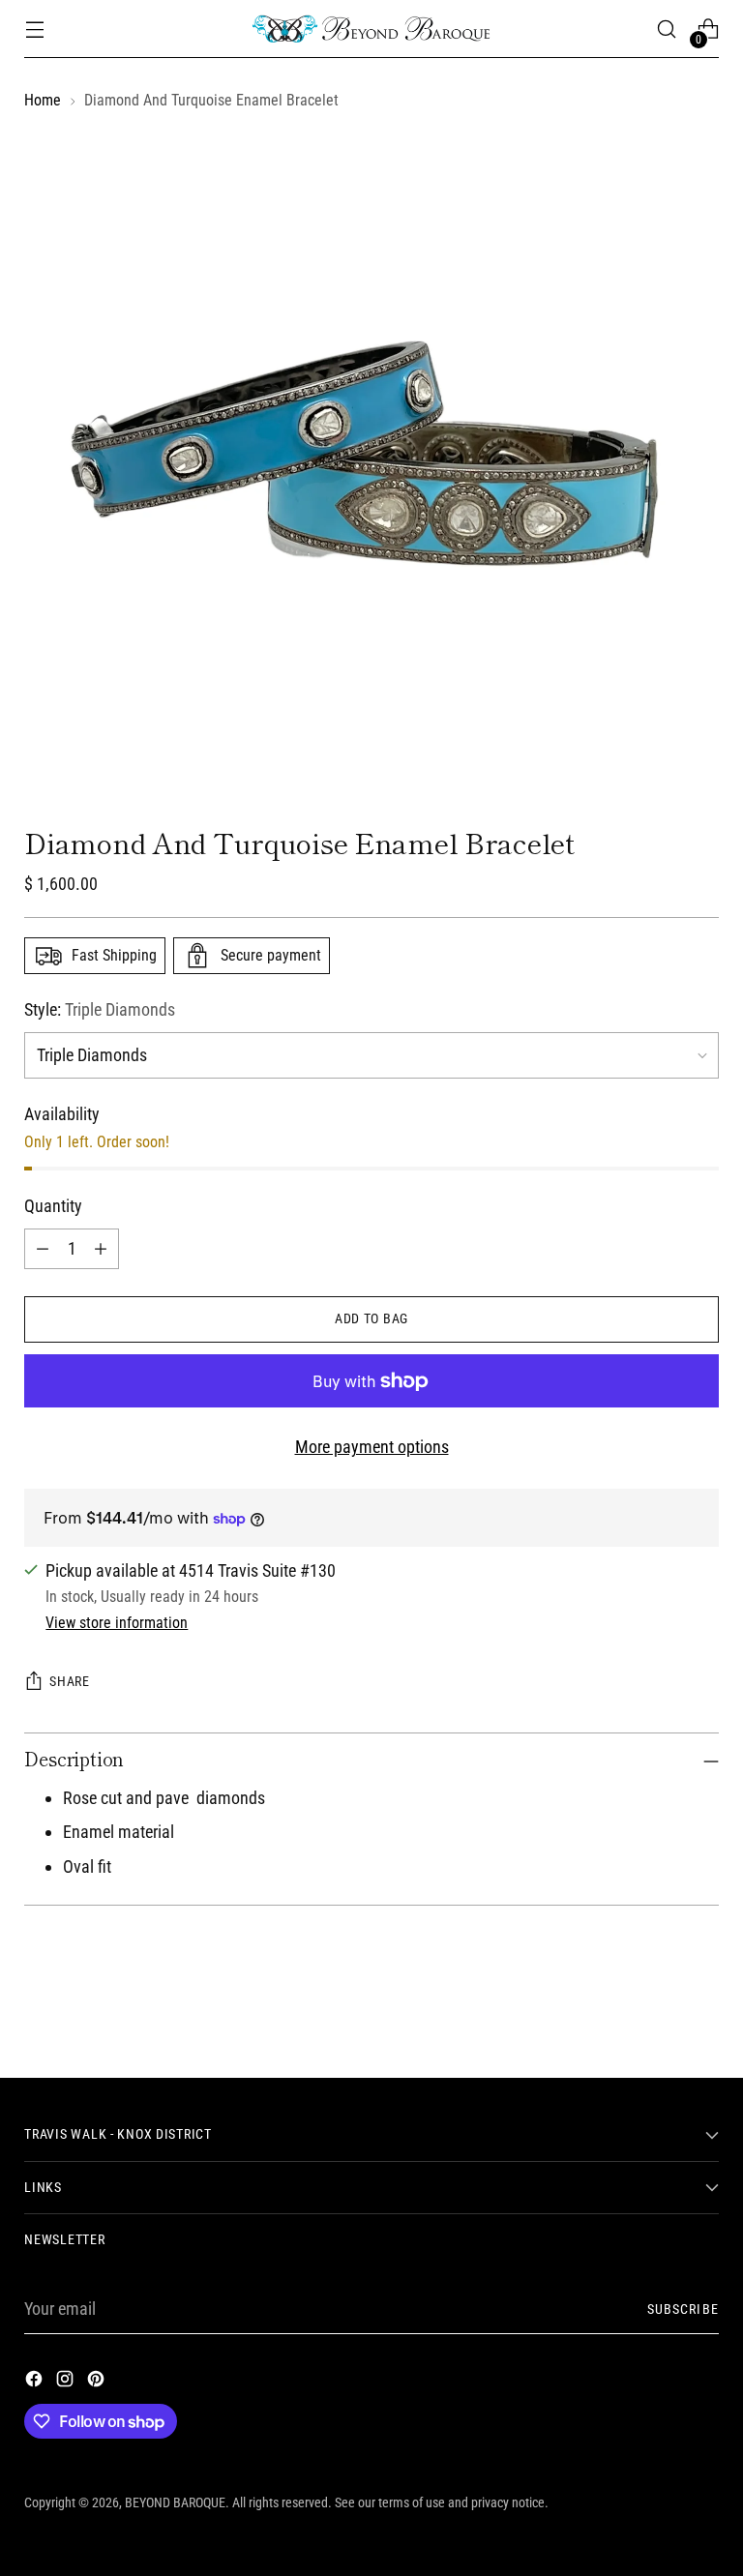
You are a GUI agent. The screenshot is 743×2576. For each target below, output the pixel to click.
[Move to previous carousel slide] (658, 2012)
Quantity (53, 1206)
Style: (100, 1010)
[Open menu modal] (34, 30)
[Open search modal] (667, 30)
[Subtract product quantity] (43, 1249)
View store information (117, 1623)
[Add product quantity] (101, 1249)
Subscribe (683, 2310)
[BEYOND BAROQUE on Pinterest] (98, 2383)
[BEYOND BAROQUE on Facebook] (36, 2383)
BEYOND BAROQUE (175, 2503)
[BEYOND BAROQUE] (371, 29)
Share (70, 1682)
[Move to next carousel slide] (702, 2011)
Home (43, 100)
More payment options (372, 1447)
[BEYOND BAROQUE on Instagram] (67, 2383)
